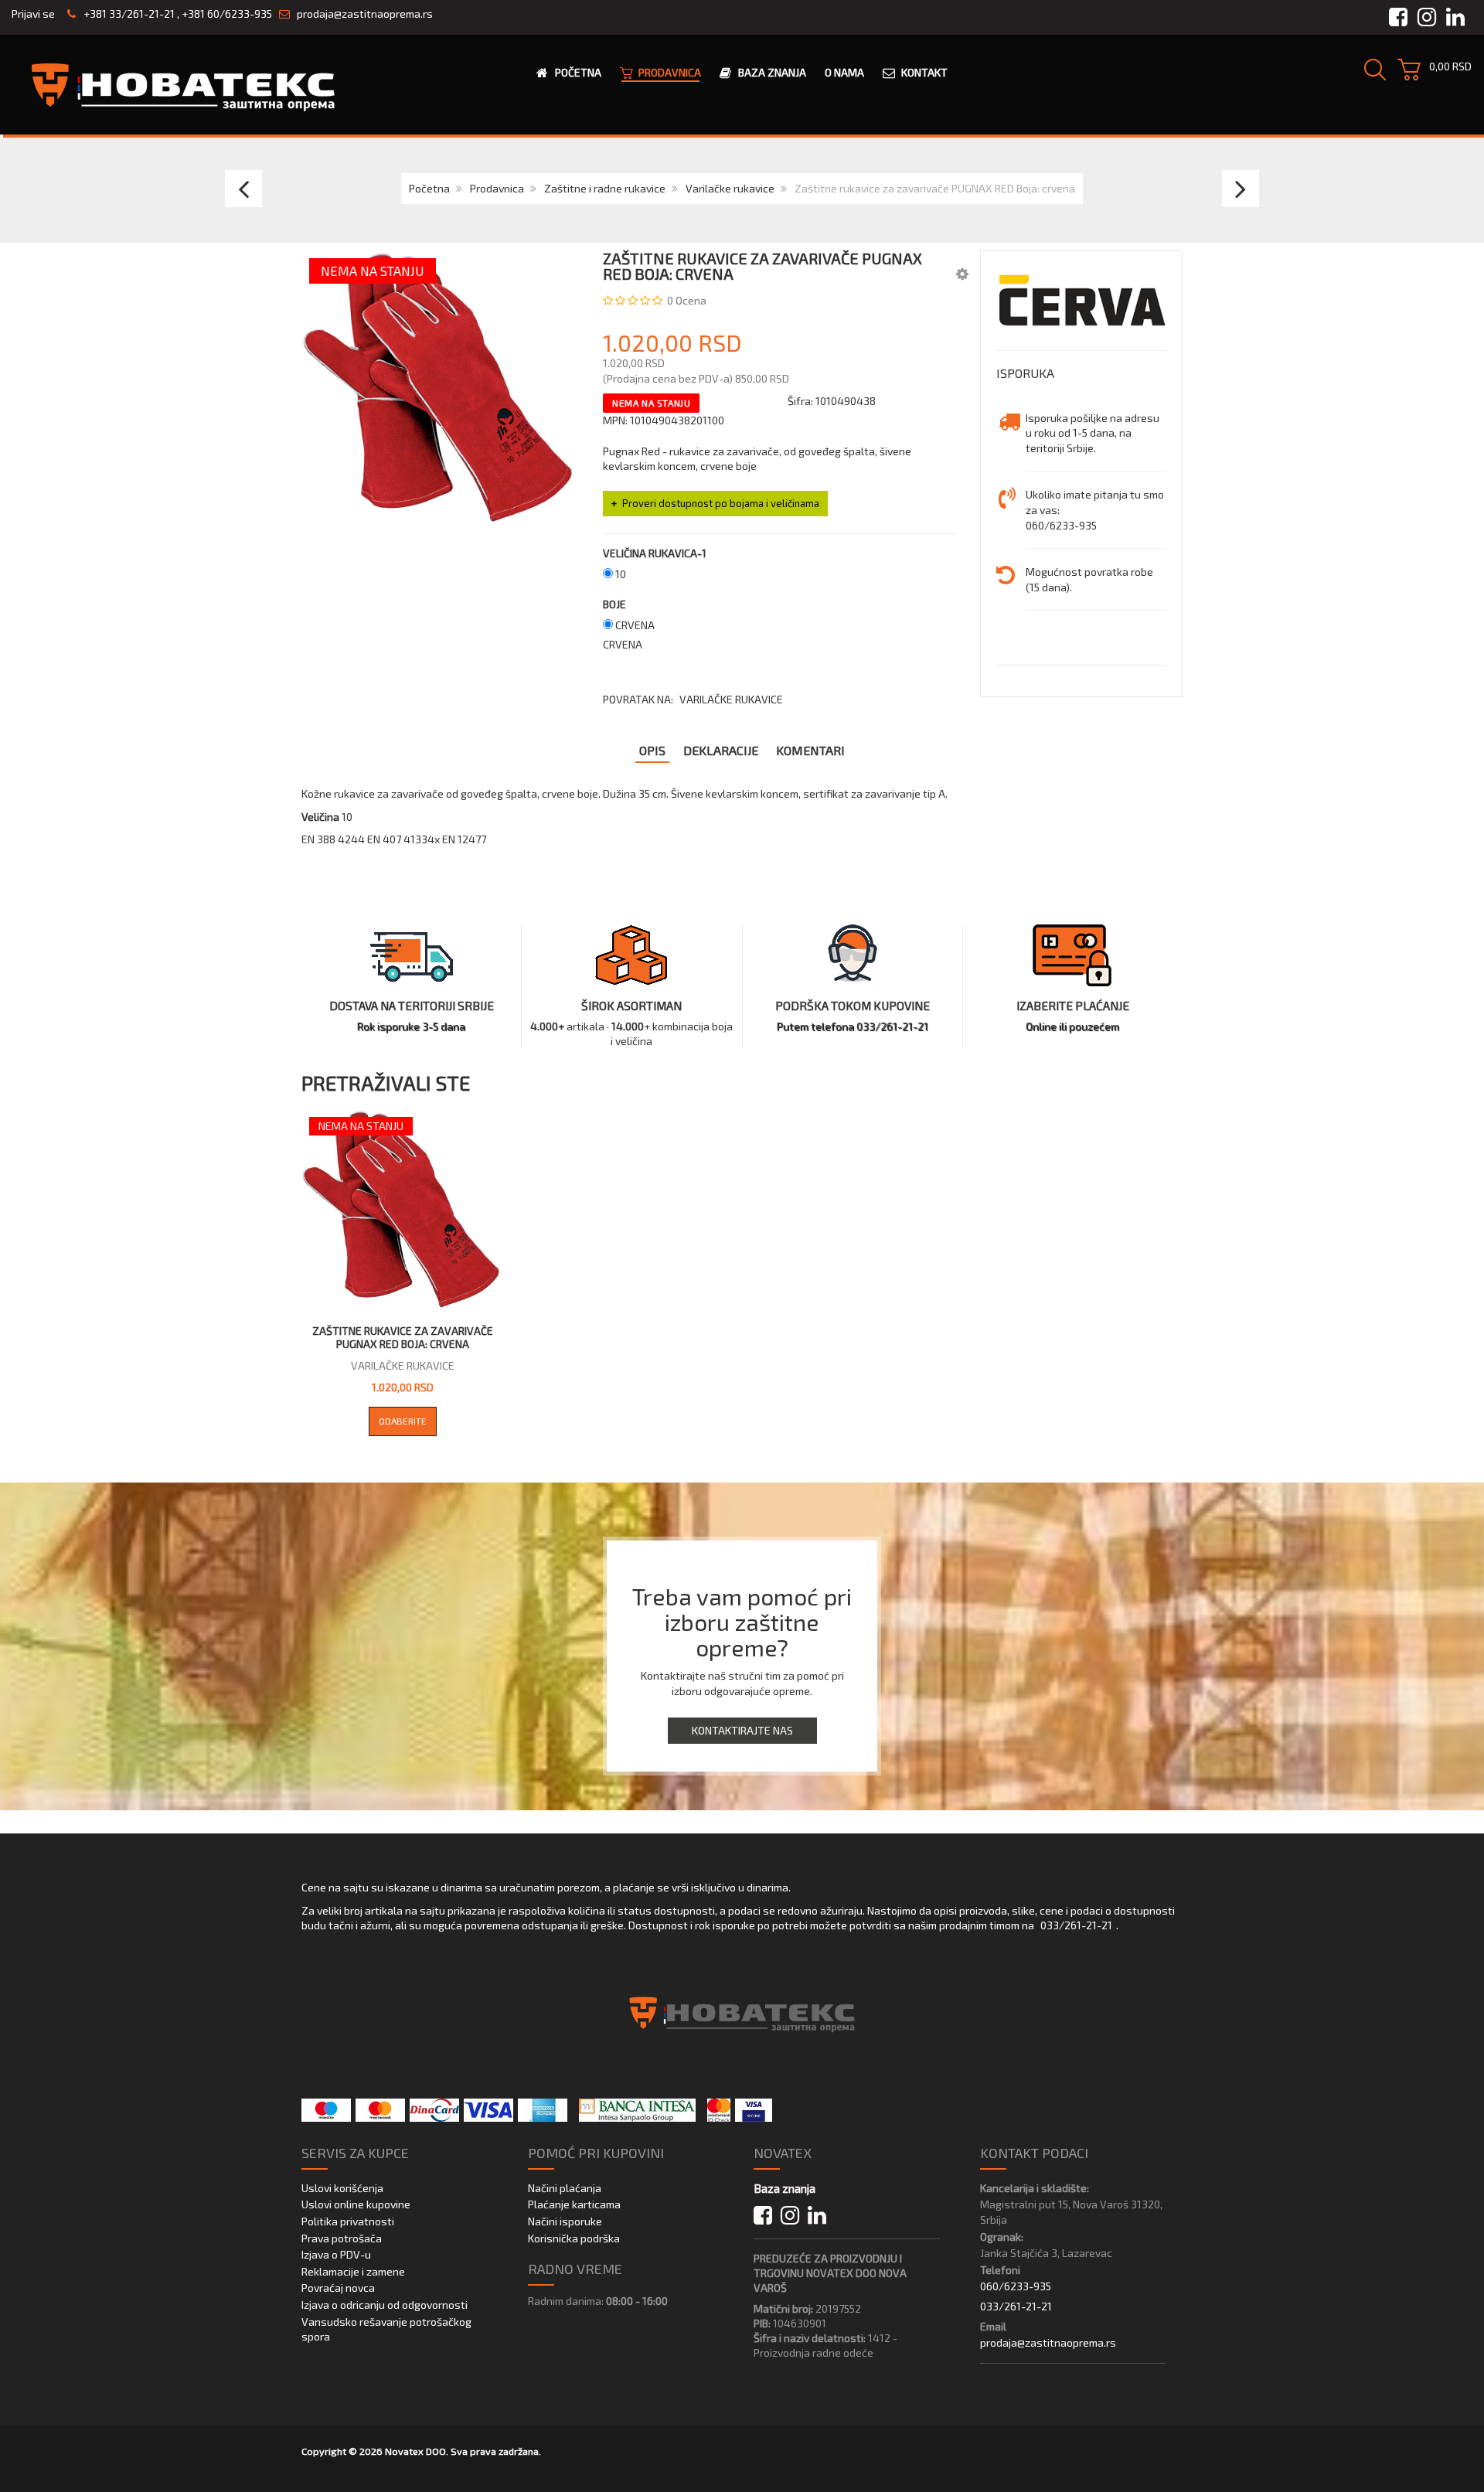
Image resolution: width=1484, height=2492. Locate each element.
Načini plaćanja (565, 2188)
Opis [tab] (652, 750)
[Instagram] (790, 2216)
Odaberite (403, 1421)
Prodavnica (497, 188)
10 (621, 574)
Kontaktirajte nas (742, 1730)
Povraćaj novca (338, 2288)
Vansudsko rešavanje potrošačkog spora (386, 2329)
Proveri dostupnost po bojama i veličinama (721, 503)
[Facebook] (763, 2216)
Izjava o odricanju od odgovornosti (385, 2305)
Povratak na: (693, 699)
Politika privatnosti (348, 2221)
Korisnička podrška (574, 2238)
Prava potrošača (342, 2238)
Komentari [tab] (810, 750)
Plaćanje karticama (574, 2204)
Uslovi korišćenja (342, 2188)
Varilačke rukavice (730, 188)
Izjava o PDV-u (336, 2254)
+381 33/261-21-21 (128, 14)
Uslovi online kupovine (356, 2204)
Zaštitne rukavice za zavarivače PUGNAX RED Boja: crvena (403, 1338)
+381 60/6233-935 (227, 14)
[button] (962, 273)
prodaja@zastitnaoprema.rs (365, 14)
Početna (429, 188)
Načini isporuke (565, 2221)
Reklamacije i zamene (353, 2271)
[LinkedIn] (817, 2216)
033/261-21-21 (1076, 1925)
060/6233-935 (1016, 2286)
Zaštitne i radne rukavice (605, 188)
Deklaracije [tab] (721, 750)
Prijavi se (33, 14)
